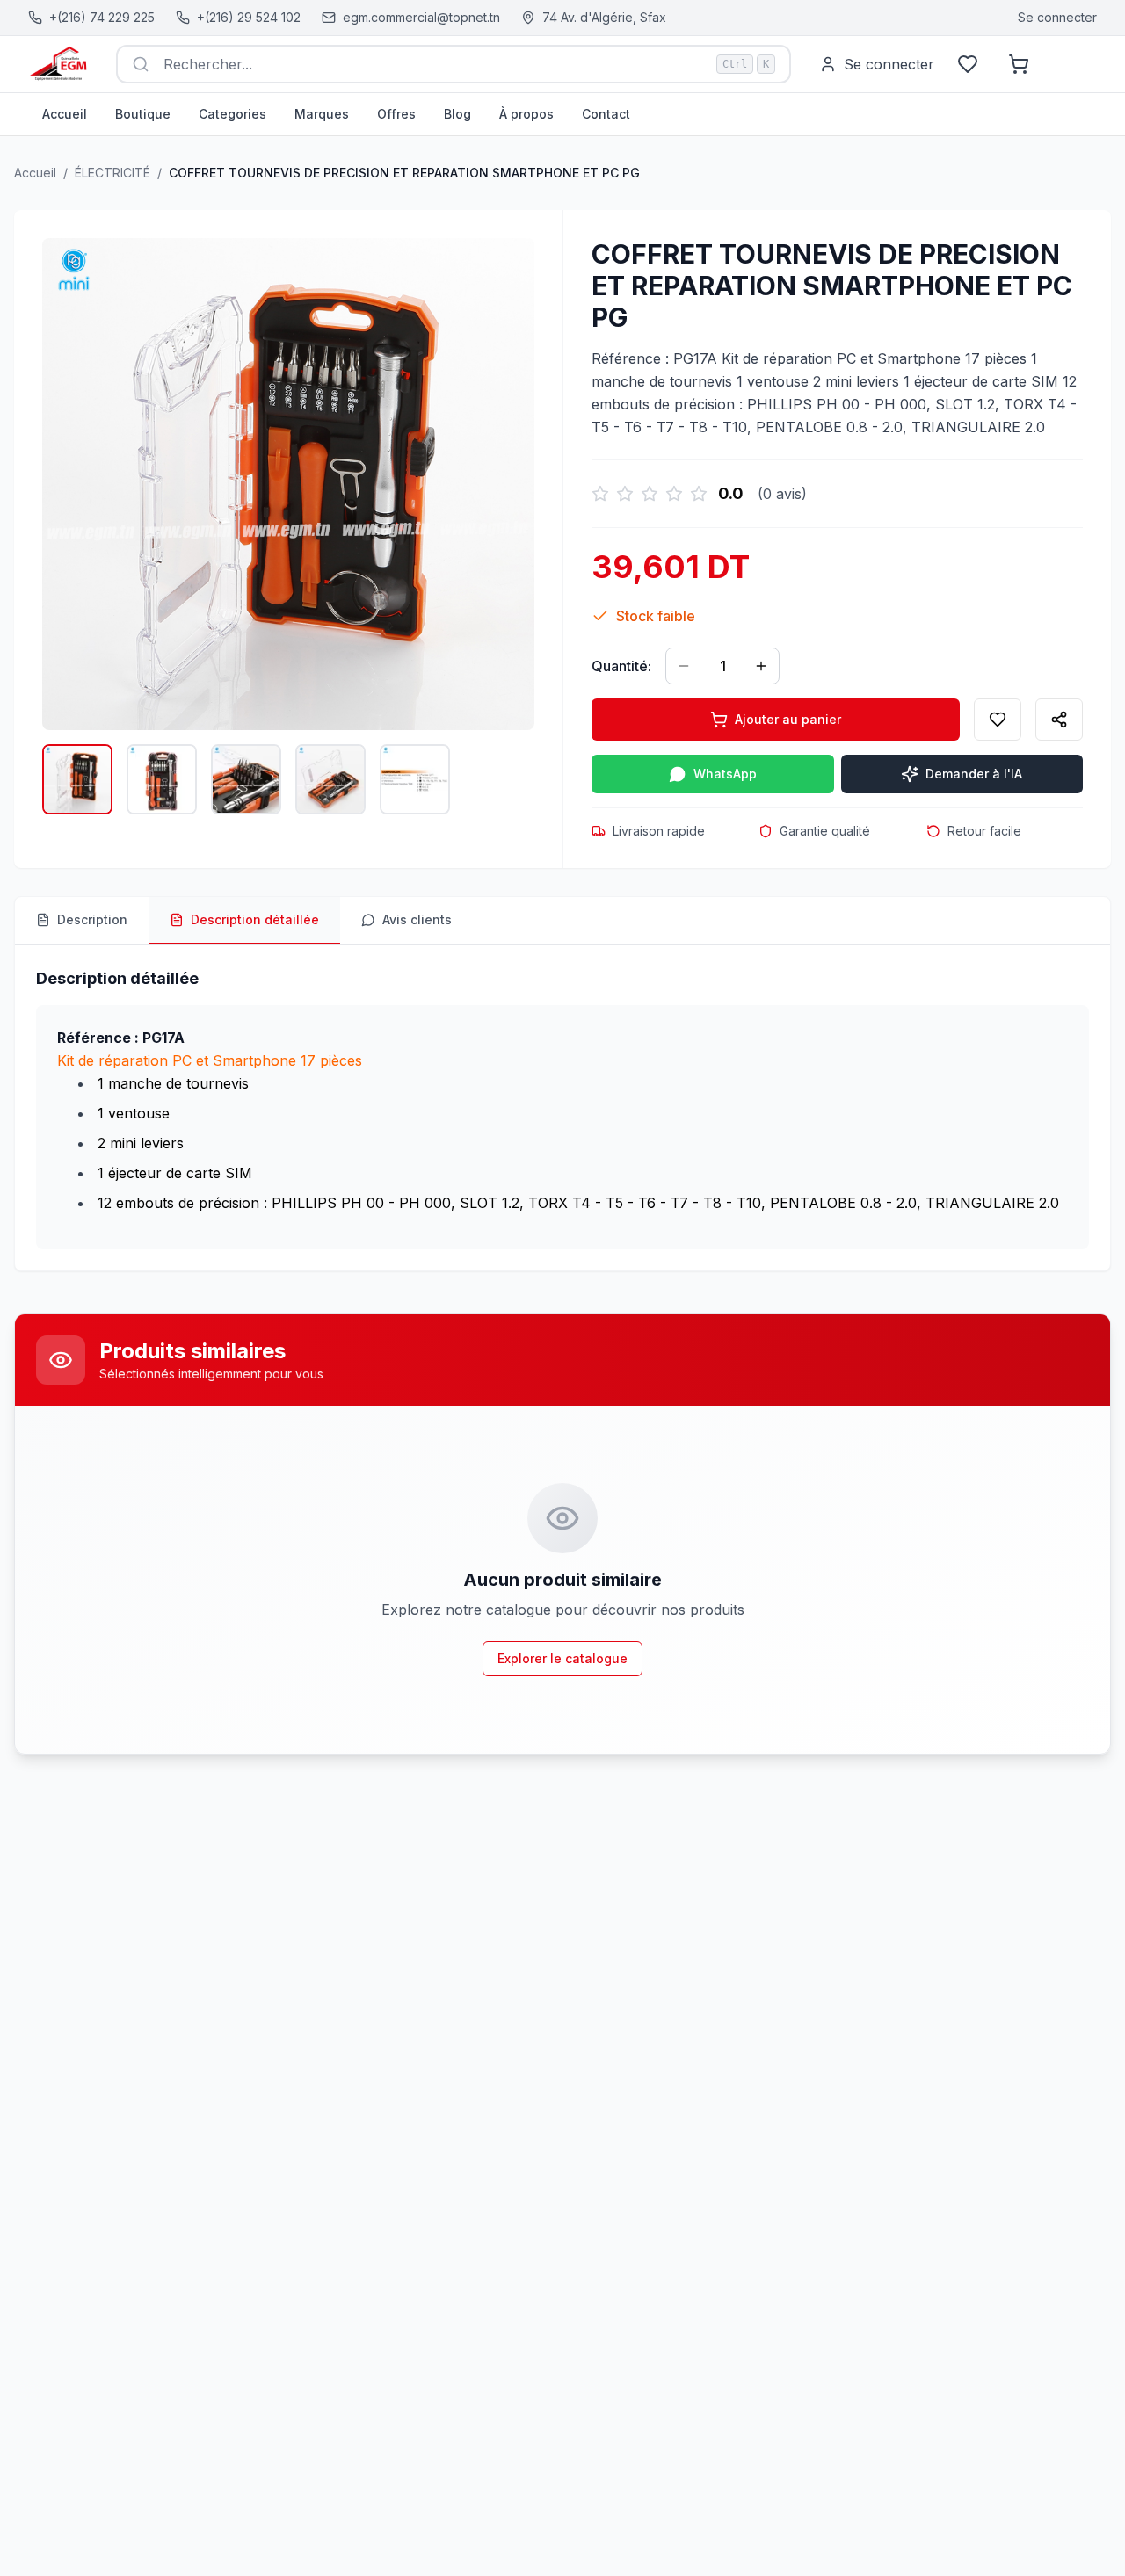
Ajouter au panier (788, 719)
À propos (526, 114)
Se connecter (1057, 17)
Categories (232, 114)
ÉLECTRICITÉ (112, 173)
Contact (606, 114)
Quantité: (621, 666)
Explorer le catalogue (562, 1658)
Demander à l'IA (974, 774)
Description (92, 919)
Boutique (143, 114)
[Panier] (1019, 64)
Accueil (65, 114)
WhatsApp (725, 774)
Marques (322, 114)
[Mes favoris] (968, 64)
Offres (396, 114)
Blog (457, 114)
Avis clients (417, 919)
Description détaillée (255, 919)
